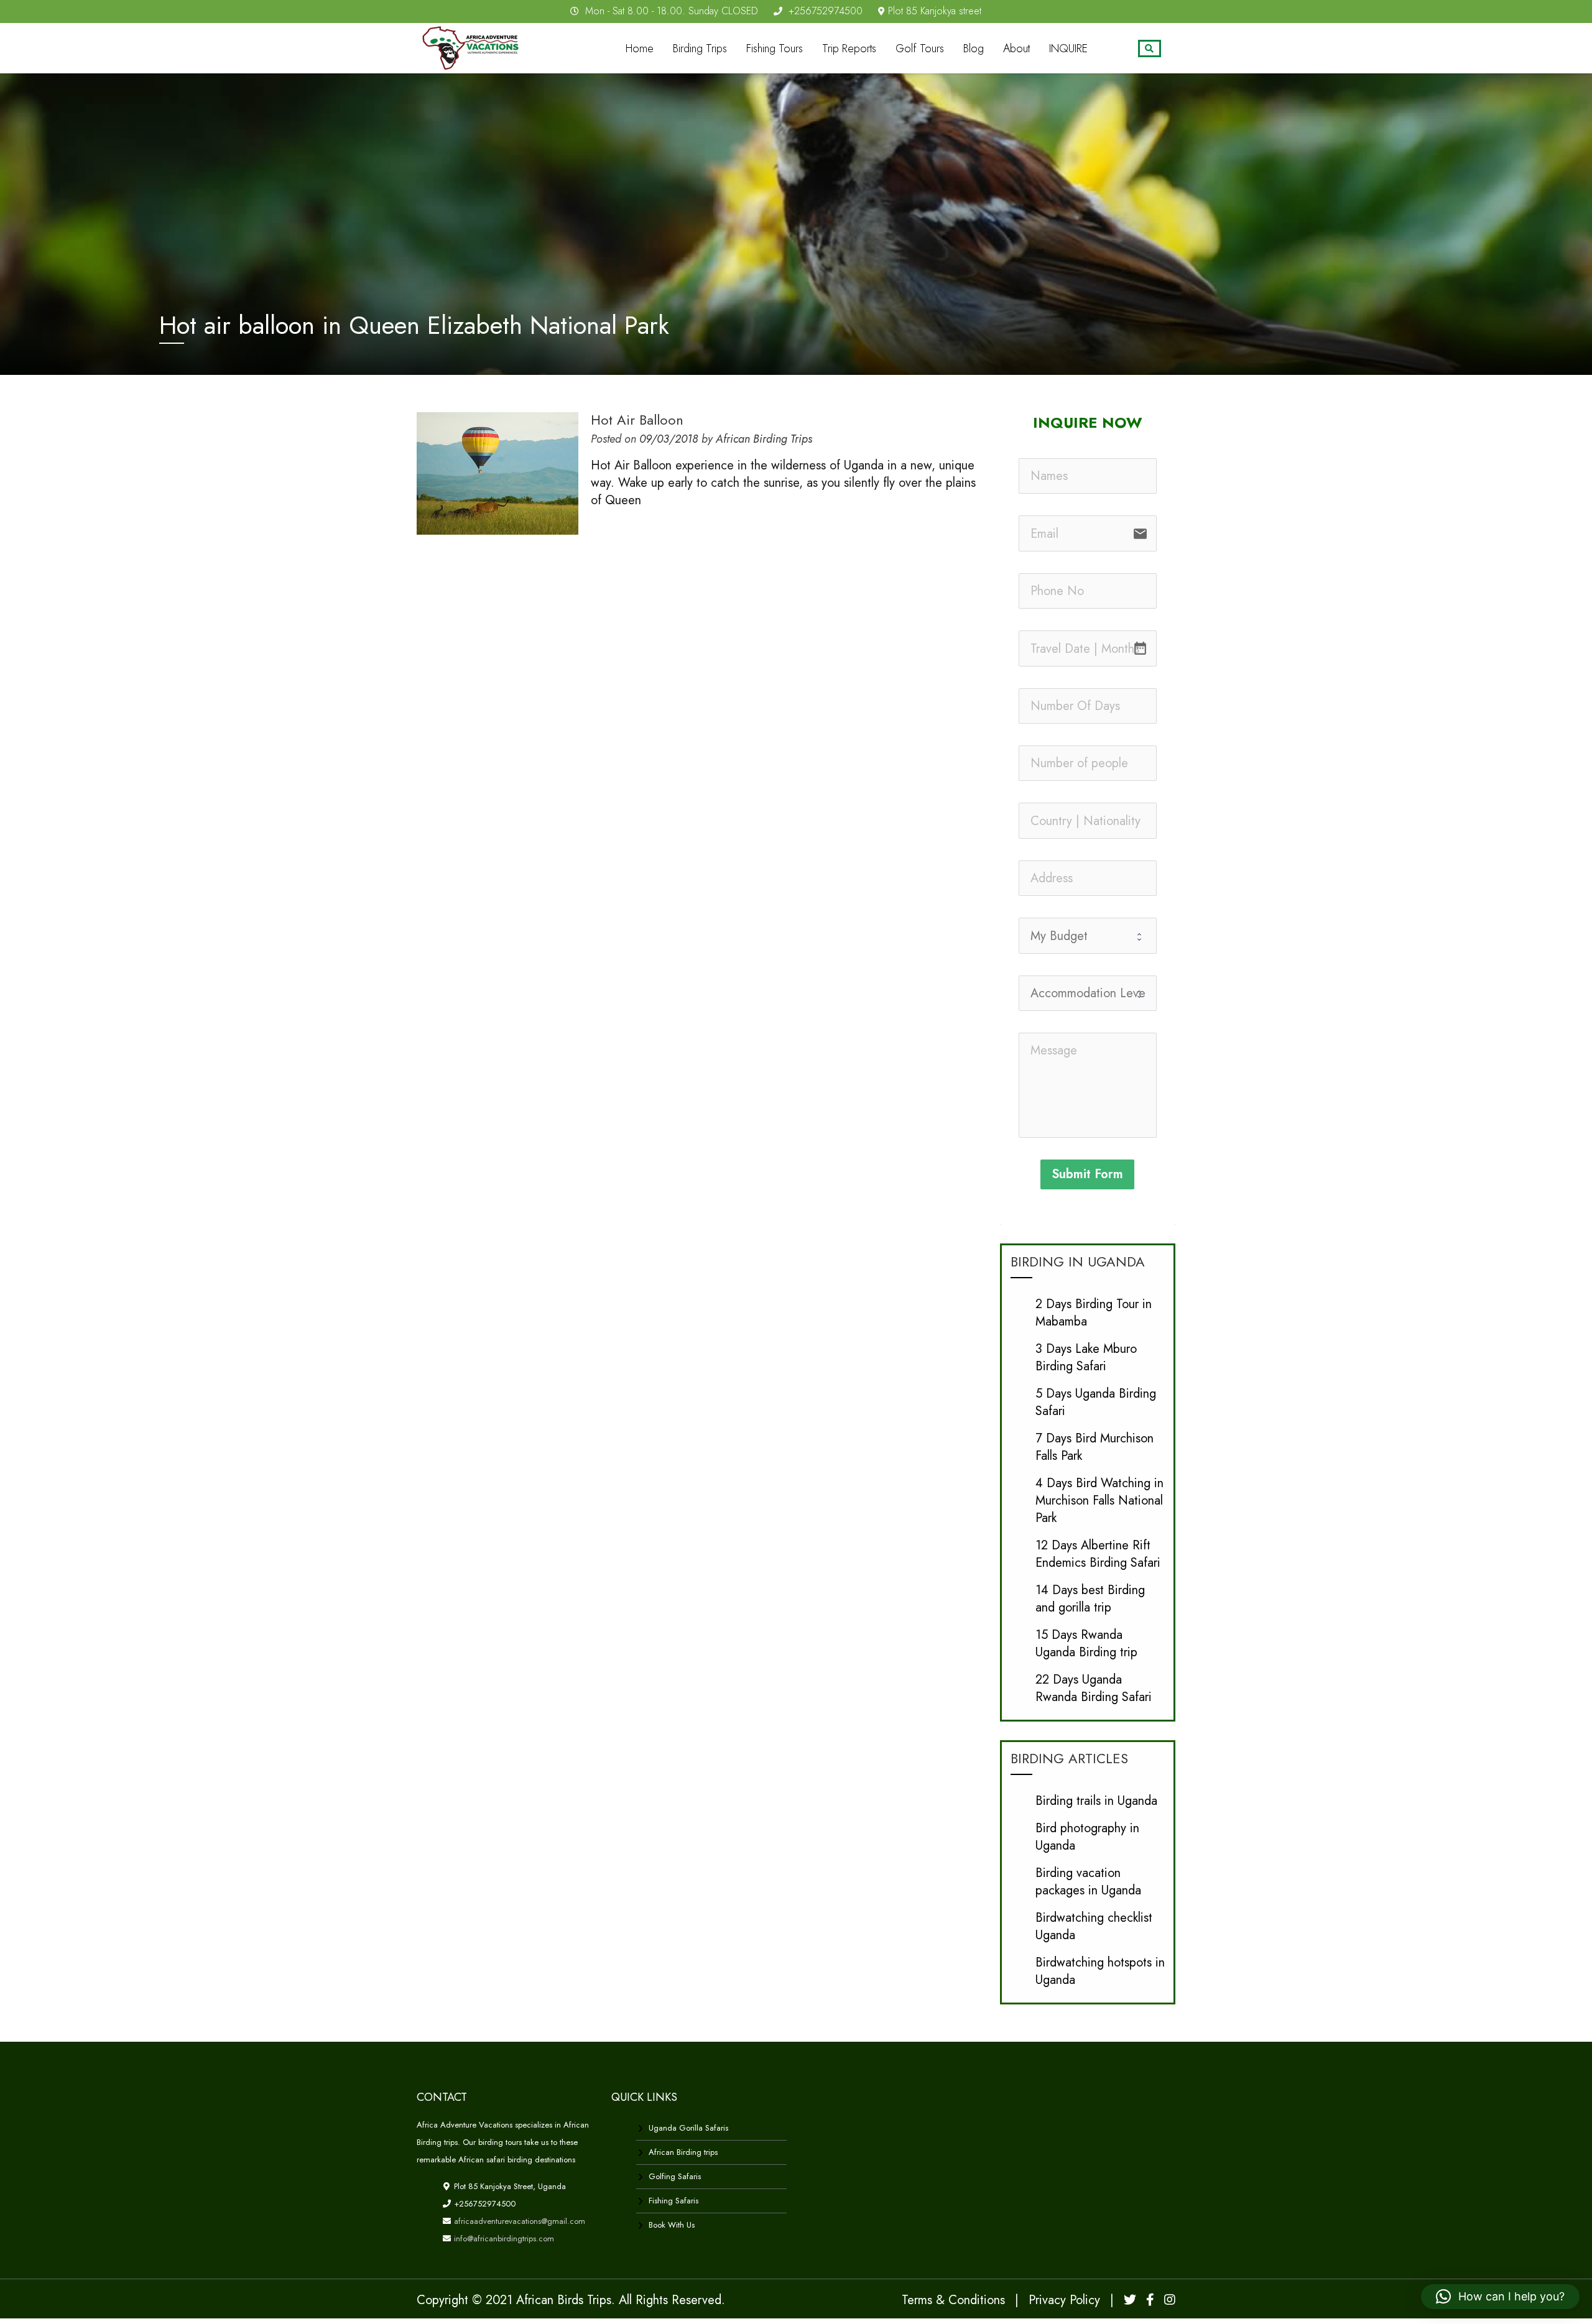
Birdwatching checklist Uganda (1094, 1926)
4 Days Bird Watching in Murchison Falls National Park (1099, 1501)
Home (640, 48)
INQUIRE (1068, 48)
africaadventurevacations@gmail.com (518, 2221)
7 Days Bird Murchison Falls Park (1094, 1447)
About (1016, 48)
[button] (1500, 2297)
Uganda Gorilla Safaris (688, 2128)
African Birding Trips (764, 439)
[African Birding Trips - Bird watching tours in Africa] (474, 46)
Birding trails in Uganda (1096, 1801)
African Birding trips (683, 2152)
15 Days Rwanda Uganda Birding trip (1086, 1644)
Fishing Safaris (673, 2201)
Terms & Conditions (953, 2300)
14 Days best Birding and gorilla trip (1090, 1599)
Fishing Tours (775, 48)
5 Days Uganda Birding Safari (1096, 1402)
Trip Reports (849, 48)
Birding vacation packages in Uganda (1088, 1882)
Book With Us (672, 2225)
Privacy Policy (1064, 2300)
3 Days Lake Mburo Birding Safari (1086, 1358)
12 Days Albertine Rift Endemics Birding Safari (1098, 1554)
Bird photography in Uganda (1087, 1837)
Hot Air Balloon (637, 420)
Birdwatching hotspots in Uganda (1100, 1971)
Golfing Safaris (675, 2176)
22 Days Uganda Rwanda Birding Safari (1094, 1688)
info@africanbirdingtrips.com (503, 2239)
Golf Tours (920, 48)
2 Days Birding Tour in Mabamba (1094, 1313)
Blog (974, 48)
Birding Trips (700, 48)
